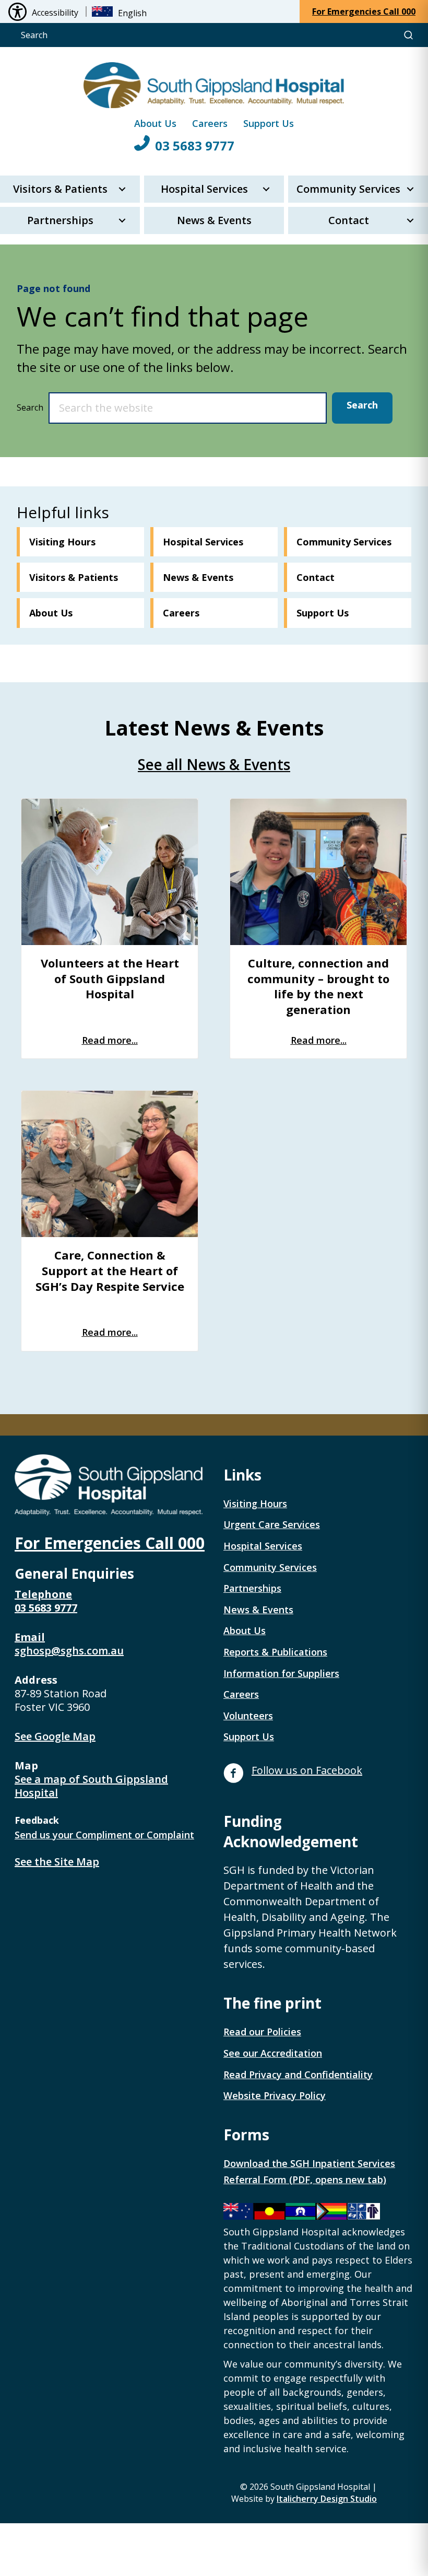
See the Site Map (57, 1862)
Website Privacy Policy (275, 2095)
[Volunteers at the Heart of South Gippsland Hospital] (110, 872)
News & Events (214, 220)
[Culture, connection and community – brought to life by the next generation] (318, 872)
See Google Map (55, 1736)
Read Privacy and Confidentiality (298, 2074)
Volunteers (248, 1716)
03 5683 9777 (195, 145)
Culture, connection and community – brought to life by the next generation (318, 986)
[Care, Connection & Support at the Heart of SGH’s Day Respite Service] (110, 1164)
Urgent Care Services (272, 1524)
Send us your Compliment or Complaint (104, 1835)
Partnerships (60, 220)
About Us (155, 123)
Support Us (269, 123)
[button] (122, 189)
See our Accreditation (273, 2053)
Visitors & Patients (60, 189)
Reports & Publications (275, 1652)
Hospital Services (204, 189)
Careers (210, 123)
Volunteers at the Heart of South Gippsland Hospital (110, 978)
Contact (349, 220)
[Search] (408, 35)
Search (30, 407)
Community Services (348, 189)
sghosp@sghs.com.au (69, 1651)
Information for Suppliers (281, 1673)
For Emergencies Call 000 (110, 1543)
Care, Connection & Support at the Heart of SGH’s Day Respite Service (110, 1270)
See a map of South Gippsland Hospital (91, 1786)
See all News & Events (214, 764)
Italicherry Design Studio (327, 2499)
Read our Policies (262, 2032)
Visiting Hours (255, 1503)
